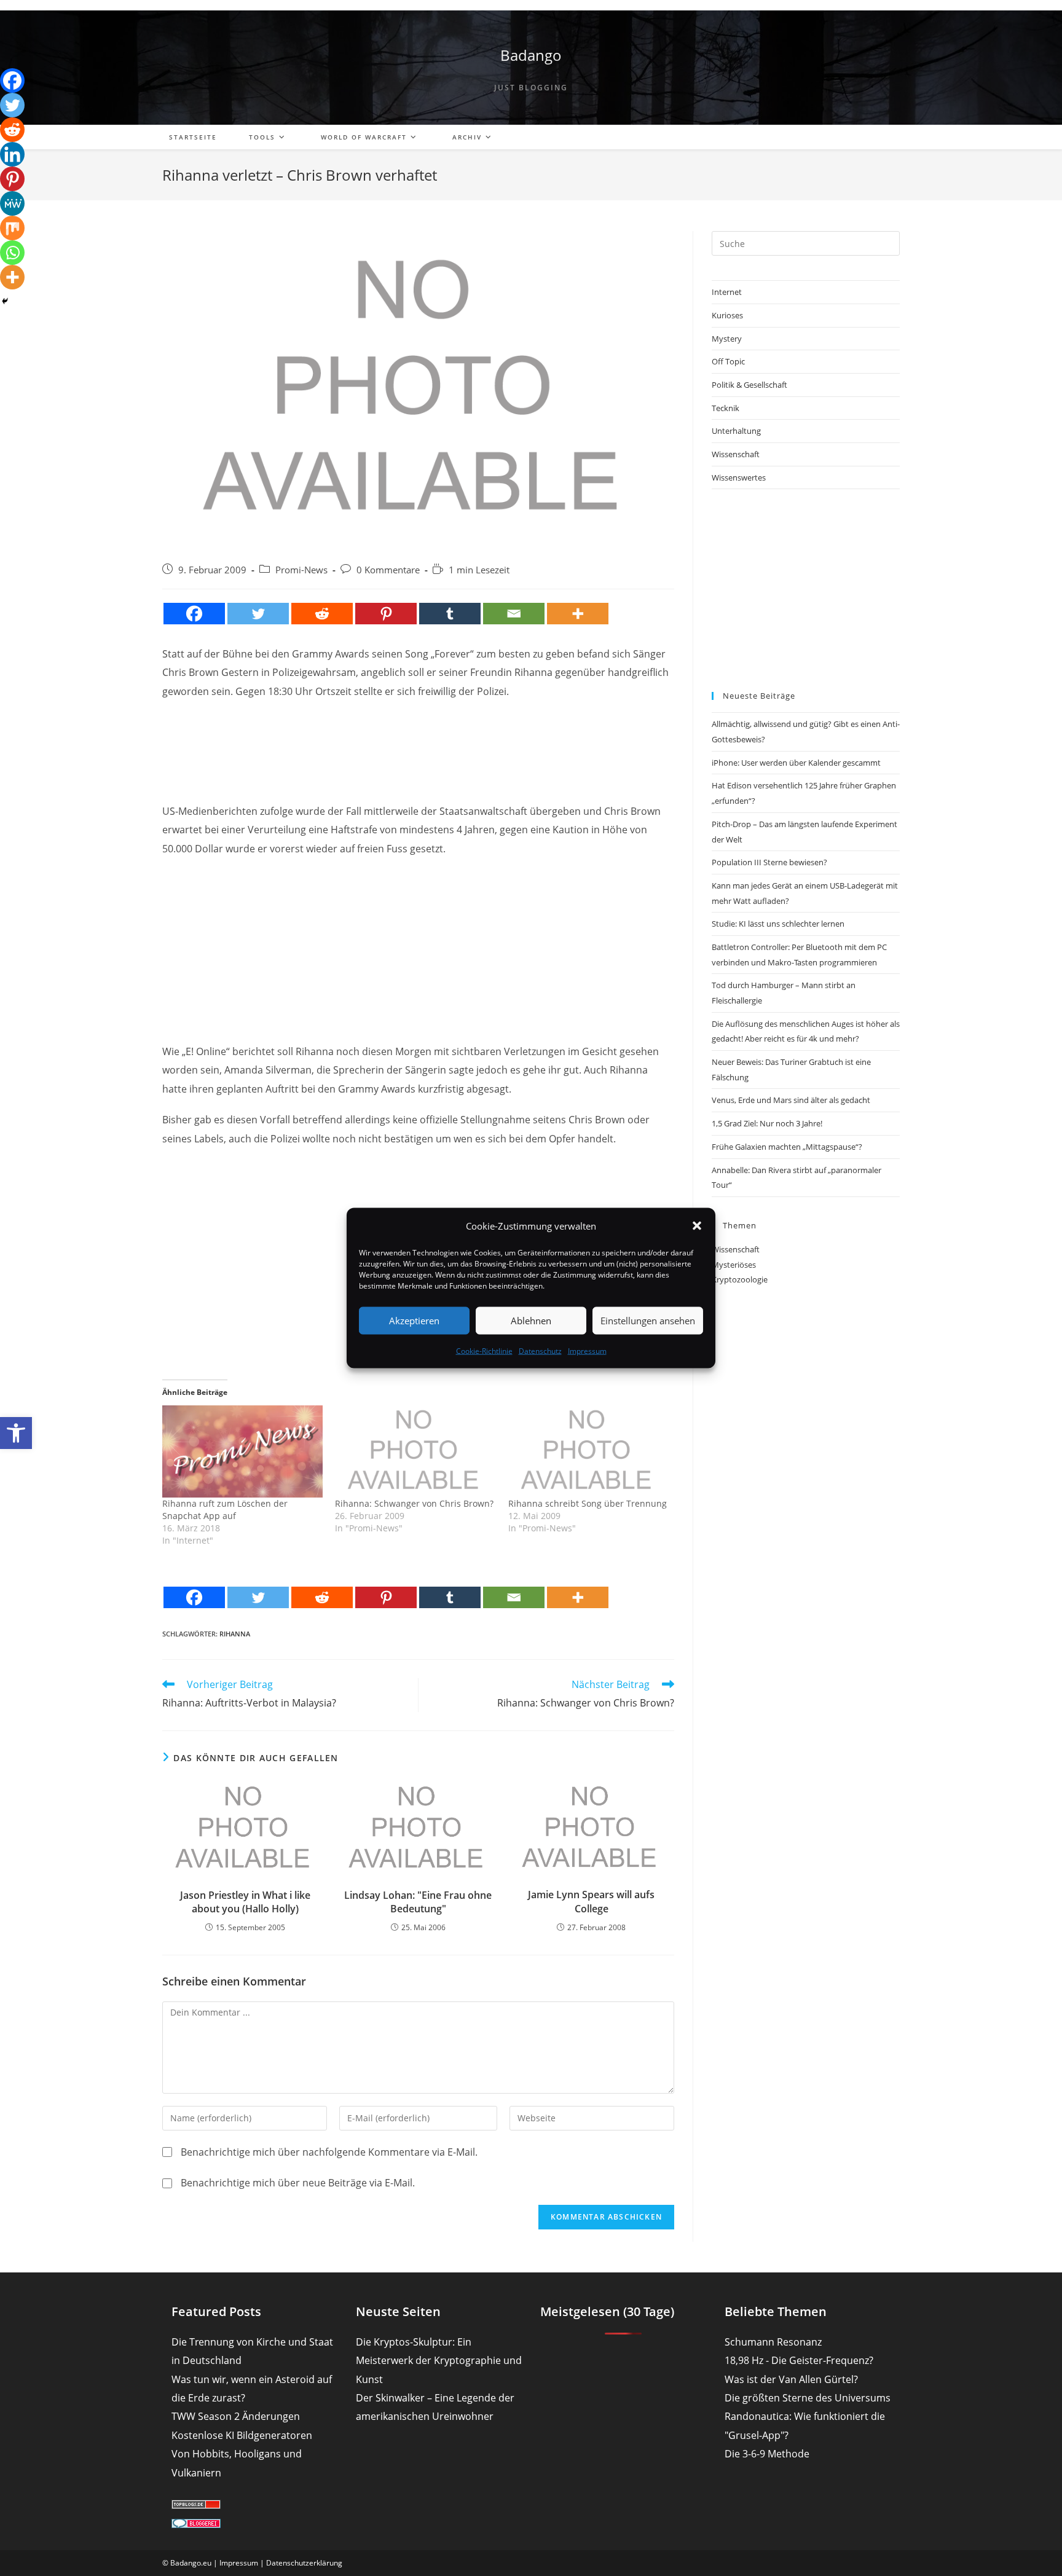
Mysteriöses (734, 1265)
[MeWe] (12, 203)
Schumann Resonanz (773, 2342)
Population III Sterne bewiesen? (769, 862)
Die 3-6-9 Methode (767, 2454)
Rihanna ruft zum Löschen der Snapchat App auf (225, 1510)
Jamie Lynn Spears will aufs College (591, 1901)
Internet (727, 292)
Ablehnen (531, 1321)
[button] (16, 1433)
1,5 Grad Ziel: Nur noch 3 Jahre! (767, 1123)
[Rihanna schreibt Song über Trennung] (588, 1451)
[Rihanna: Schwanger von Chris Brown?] (415, 1451)
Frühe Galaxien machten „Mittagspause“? (787, 1147)
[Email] (514, 614)
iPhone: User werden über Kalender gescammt (796, 763)
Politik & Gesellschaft (749, 385)
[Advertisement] (419, 740)
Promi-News (301, 570)
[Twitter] (258, 614)
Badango (531, 55)
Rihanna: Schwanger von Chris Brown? (414, 1503)
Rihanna (235, 1634)
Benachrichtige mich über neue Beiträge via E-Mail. (298, 2183)
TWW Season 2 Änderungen (236, 2416)
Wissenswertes (739, 477)
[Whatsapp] (12, 253)
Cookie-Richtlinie (484, 1350)
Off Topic (728, 361)
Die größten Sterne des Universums (808, 2398)
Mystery (727, 339)
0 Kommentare (388, 570)
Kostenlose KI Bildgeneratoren (242, 2435)
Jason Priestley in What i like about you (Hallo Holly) (245, 1902)
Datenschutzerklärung (304, 2563)
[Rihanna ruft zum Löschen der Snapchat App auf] (242, 1451)
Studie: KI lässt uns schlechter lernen (778, 924)
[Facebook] (194, 614)
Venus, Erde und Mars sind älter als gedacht (791, 1100)
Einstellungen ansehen (648, 1321)
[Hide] (5, 301)
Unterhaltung (736, 431)
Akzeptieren (414, 1321)
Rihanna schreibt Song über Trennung (588, 1503)
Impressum (587, 1350)
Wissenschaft (736, 454)
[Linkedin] (12, 154)
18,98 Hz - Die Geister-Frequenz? (799, 2360)
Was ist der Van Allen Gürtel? (791, 2379)
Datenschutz (540, 1350)
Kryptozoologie (740, 1279)
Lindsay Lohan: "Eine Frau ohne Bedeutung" (418, 1902)
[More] (578, 614)
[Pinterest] (386, 614)
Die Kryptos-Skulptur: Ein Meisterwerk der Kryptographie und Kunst (439, 2361)
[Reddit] (322, 614)
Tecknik (726, 408)
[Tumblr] (450, 614)
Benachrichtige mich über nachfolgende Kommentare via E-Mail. (329, 2152)
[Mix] (12, 228)
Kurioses (727, 315)
